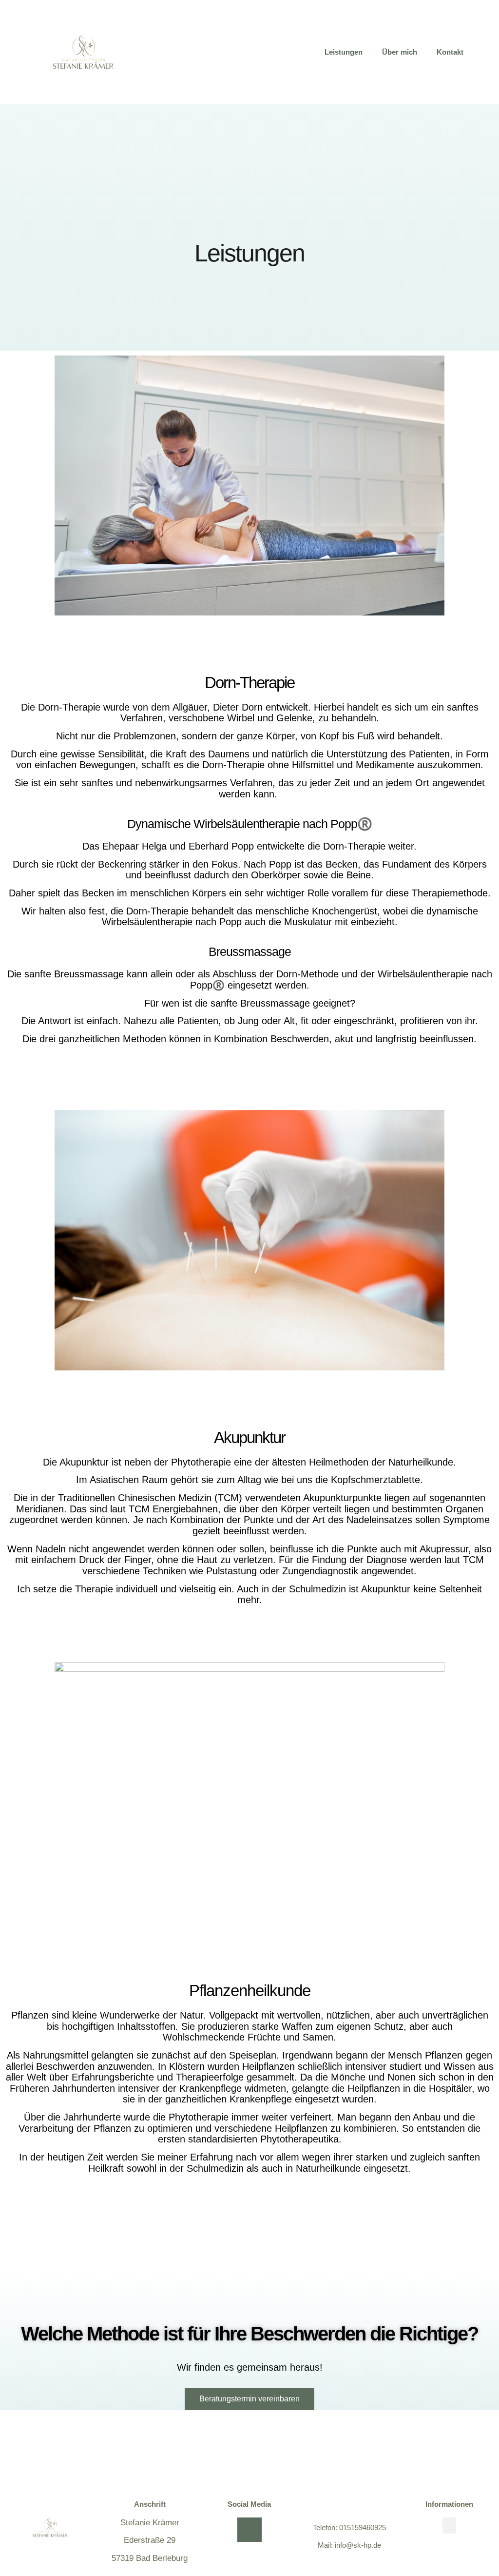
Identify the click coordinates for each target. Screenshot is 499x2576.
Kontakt (450, 52)
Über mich (400, 52)
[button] (449, 2526)
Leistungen (344, 52)
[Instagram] (249, 2530)
